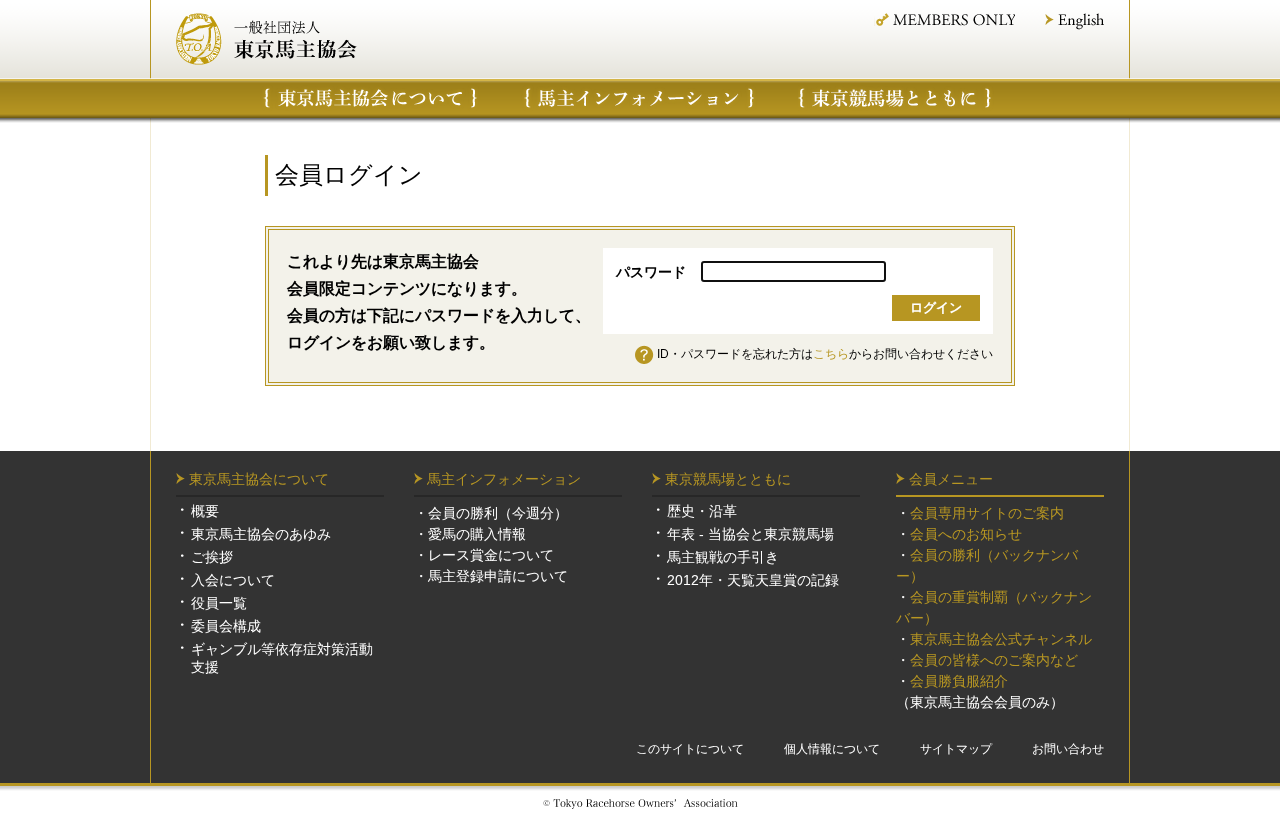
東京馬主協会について (370, 98)
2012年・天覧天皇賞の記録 (753, 580)
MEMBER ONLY (944, 19)
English (1074, 21)
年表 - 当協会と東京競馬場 (750, 534)
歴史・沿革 (702, 511)
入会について (233, 580)
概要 (205, 511)
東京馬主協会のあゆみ (261, 534)
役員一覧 (219, 603)
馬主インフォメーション (639, 98)
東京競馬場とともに (728, 479)
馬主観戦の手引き (723, 557)
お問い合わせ (1068, 749)
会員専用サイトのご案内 (987, 513)
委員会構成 (226, 626)
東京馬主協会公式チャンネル (1001, 639)
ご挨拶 (212, 557)
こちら (831, 354)
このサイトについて (690, 749)
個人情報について (832, 749)
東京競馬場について (896, 98)
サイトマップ (956, 749)
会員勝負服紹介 (959, 681)
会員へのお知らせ (966, 534)
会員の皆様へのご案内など (994, 660)
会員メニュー (951, 479)
